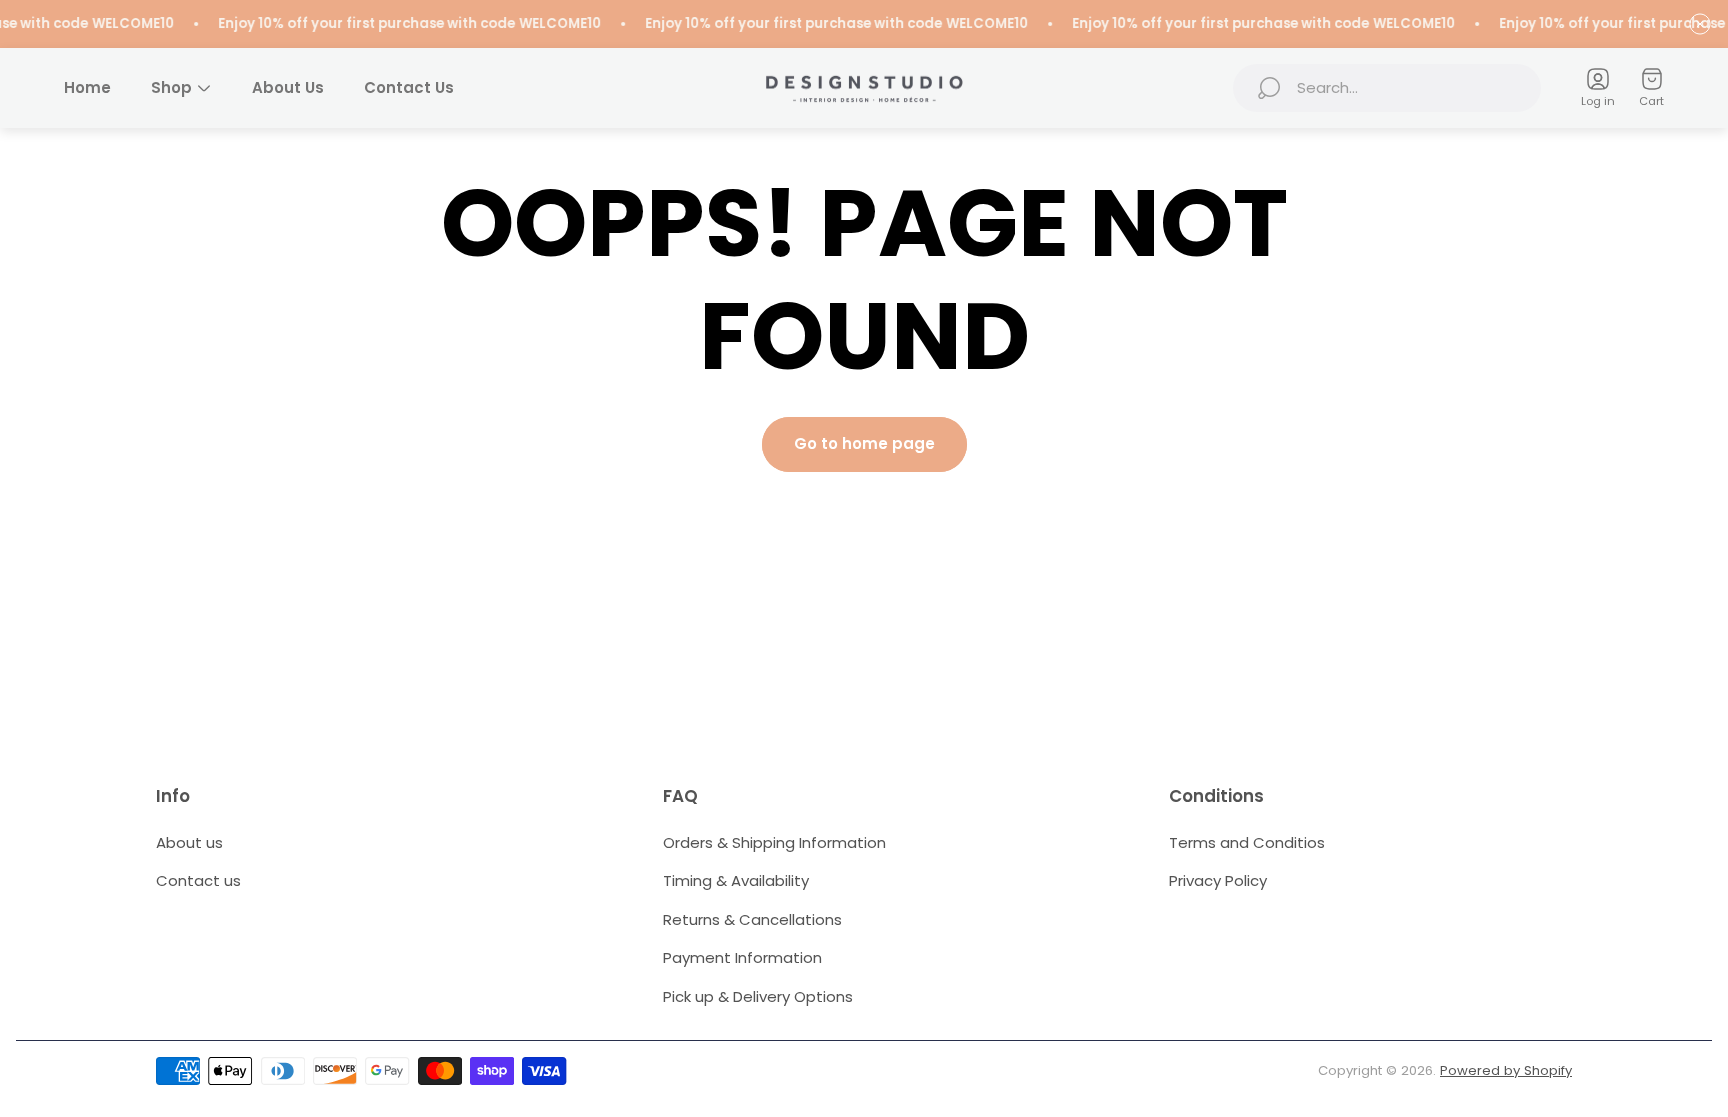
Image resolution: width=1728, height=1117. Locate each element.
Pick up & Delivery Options (758, 996)
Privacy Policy (1218, 880)
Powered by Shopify (1506, 1070)
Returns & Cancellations (752, 919)
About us (189, 842)
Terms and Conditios (1247, 842)
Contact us (198, 880)
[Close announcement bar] (1700, 24)
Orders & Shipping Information (774, 842)
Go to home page (864, 443)
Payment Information (742, 957)
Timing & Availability (736, 880)
